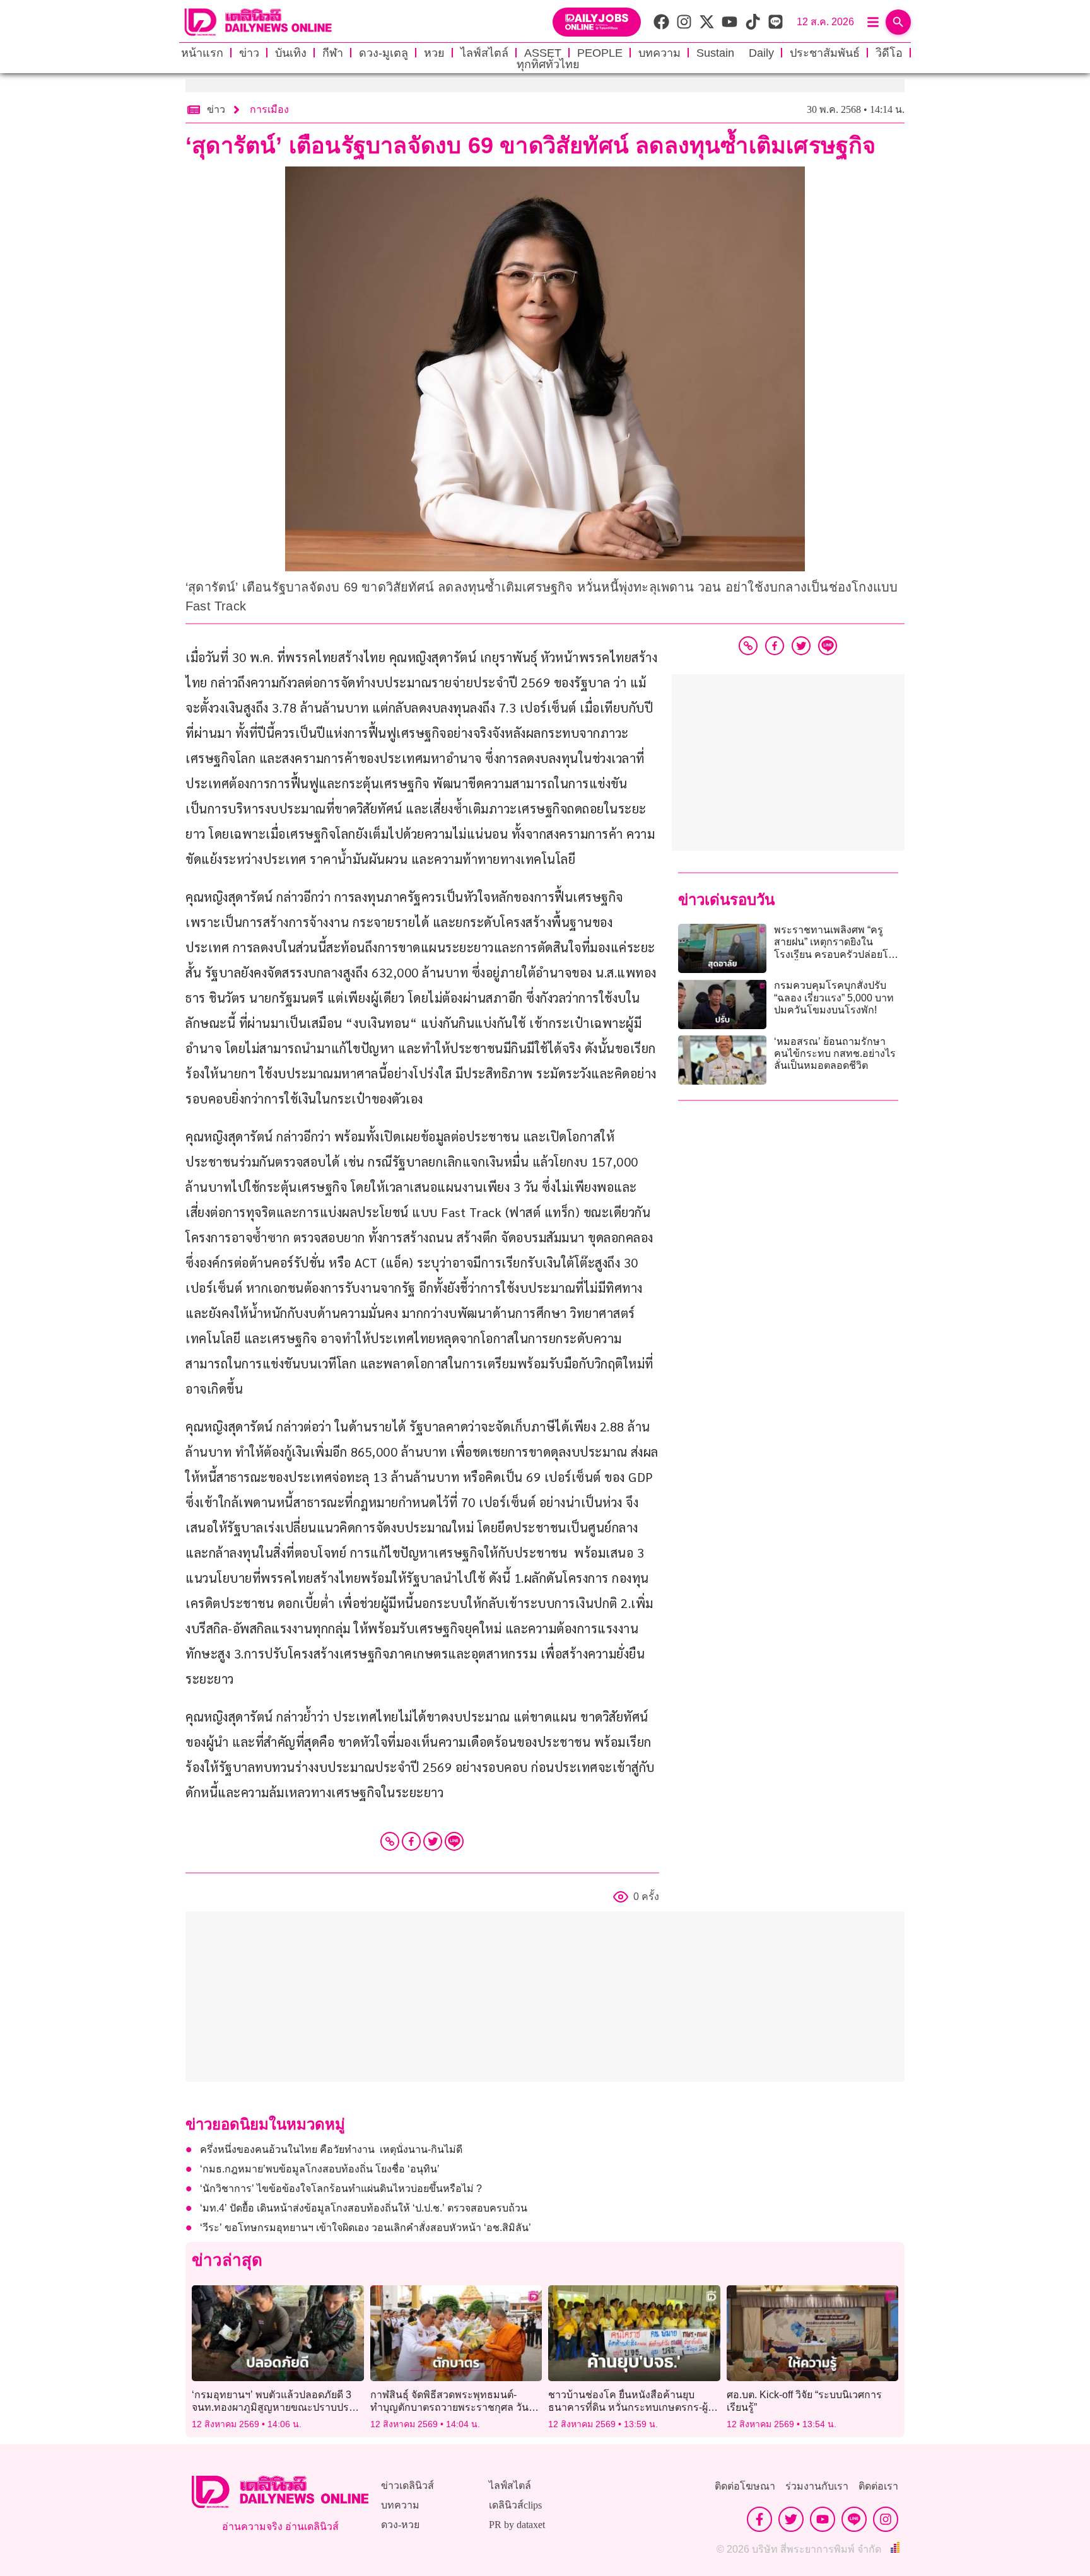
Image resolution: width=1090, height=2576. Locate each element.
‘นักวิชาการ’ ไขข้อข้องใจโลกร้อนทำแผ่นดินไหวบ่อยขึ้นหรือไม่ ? (341, 2188)
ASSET (543, 53)
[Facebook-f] (759, 2519)
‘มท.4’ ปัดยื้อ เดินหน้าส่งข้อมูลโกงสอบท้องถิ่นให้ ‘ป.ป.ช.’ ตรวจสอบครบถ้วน (364, 2208)
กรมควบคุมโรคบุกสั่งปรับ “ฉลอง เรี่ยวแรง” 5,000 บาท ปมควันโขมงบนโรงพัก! (834, 997)
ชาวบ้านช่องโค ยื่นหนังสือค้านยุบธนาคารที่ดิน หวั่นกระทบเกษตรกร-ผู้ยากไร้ (628, 2407)
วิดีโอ (889, 53)
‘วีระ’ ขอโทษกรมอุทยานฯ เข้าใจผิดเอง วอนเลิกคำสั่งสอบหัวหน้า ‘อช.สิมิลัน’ (366, 2228)
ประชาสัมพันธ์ (825, 53)
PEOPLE (600, 53)
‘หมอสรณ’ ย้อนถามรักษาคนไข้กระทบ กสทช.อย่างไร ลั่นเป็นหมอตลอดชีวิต (835, 1053)
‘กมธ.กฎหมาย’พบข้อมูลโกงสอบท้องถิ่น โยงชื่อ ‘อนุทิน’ (320, 2169)
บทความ (659, 53)
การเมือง (269, 109)
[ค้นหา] (898, 22)
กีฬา (333, 53)
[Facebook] (411, 1841)
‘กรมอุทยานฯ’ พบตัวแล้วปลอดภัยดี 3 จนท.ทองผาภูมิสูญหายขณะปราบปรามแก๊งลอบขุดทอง (277, 2407)
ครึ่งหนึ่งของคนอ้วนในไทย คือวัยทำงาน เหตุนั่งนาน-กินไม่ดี (331, 2149)
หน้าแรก (202, 53)
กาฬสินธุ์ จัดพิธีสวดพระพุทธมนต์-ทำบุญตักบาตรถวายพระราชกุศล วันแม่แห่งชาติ (456, 2407)
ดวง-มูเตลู (384, 53)
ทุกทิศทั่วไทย (548, 64)
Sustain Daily (735, 53)
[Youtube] (823, 2519)
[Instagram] (886, 2519)
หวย (434, 53)
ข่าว (249, 53)
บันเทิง (291, 53)
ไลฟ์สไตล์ (484, 53)
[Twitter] (433, 1841)
